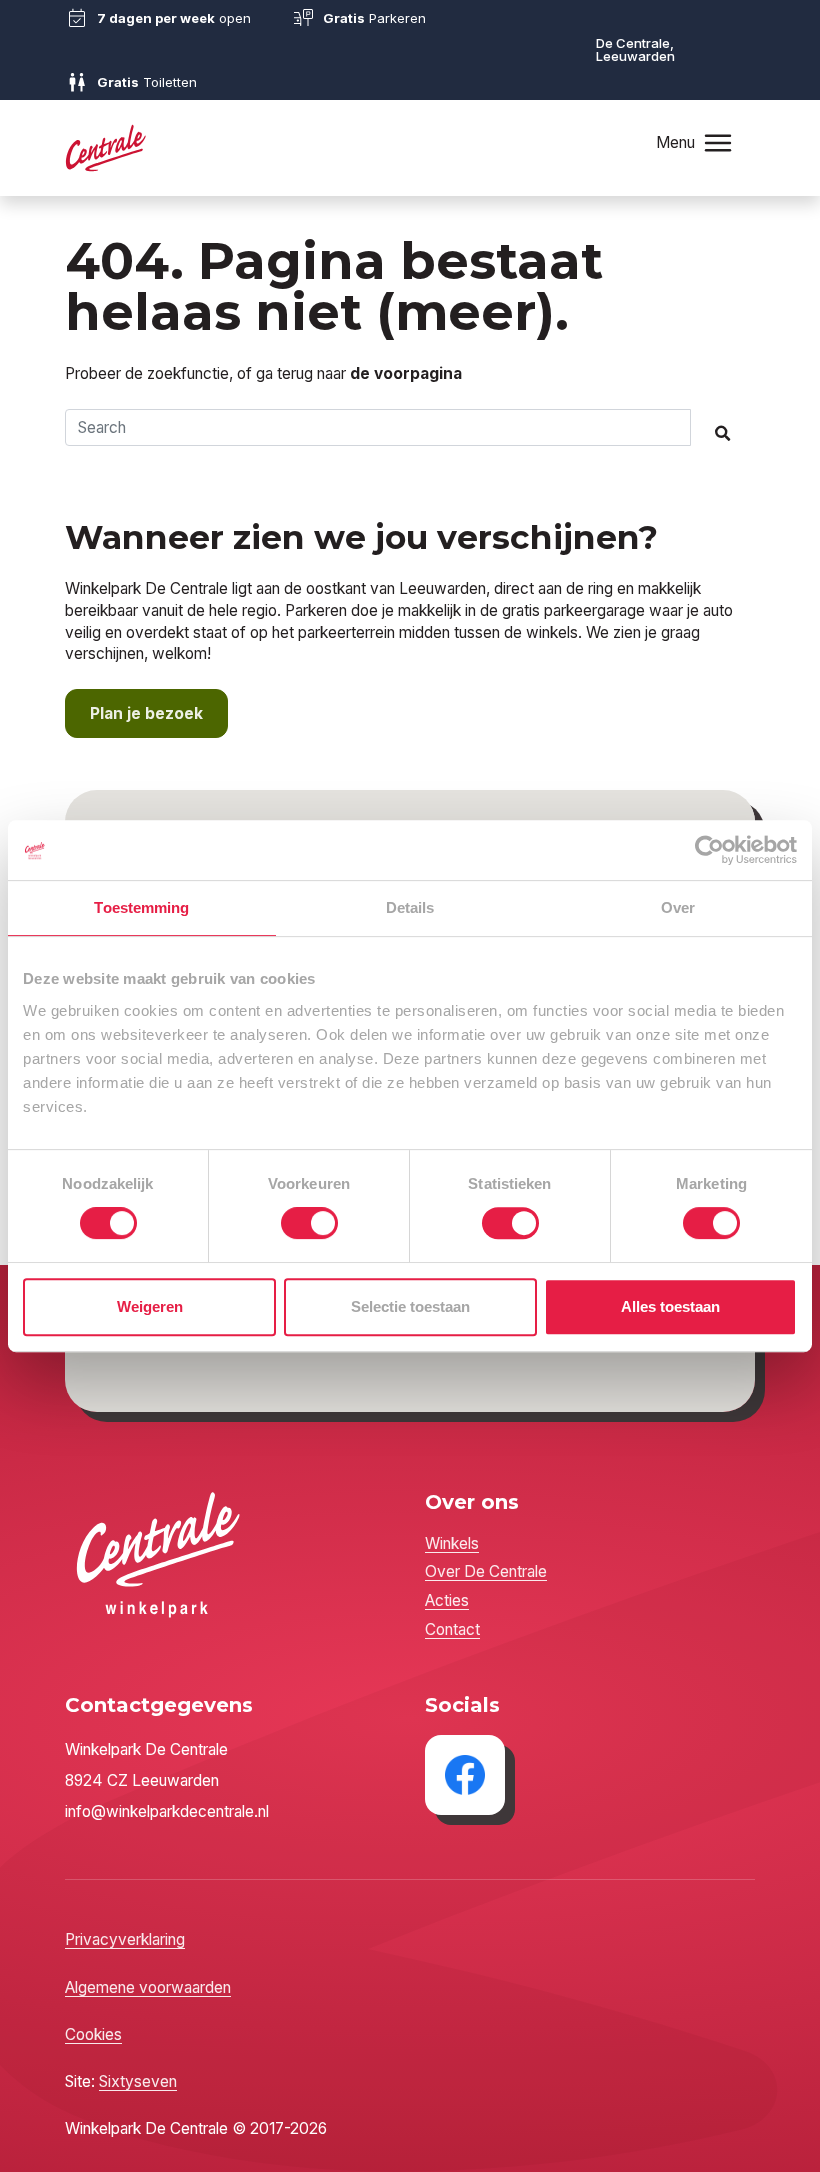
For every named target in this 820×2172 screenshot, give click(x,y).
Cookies (93, 2034)
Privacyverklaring (125, 1939)
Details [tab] (410, 907)
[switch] (309, 1223)
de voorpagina (406, 373)
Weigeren (150, 1306)
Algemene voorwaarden (148, 1987)
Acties (447, 1600)
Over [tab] (678, 907)
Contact (452, 1629)
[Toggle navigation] (718, 142)
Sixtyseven (138, 2081)
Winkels (452, 1543)
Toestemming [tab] (141, 907)
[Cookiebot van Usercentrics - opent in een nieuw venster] (709, 850)
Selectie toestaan (410, 1306)
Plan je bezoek (146, 713)
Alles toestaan (670, 1306)
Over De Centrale (486, 1571)
